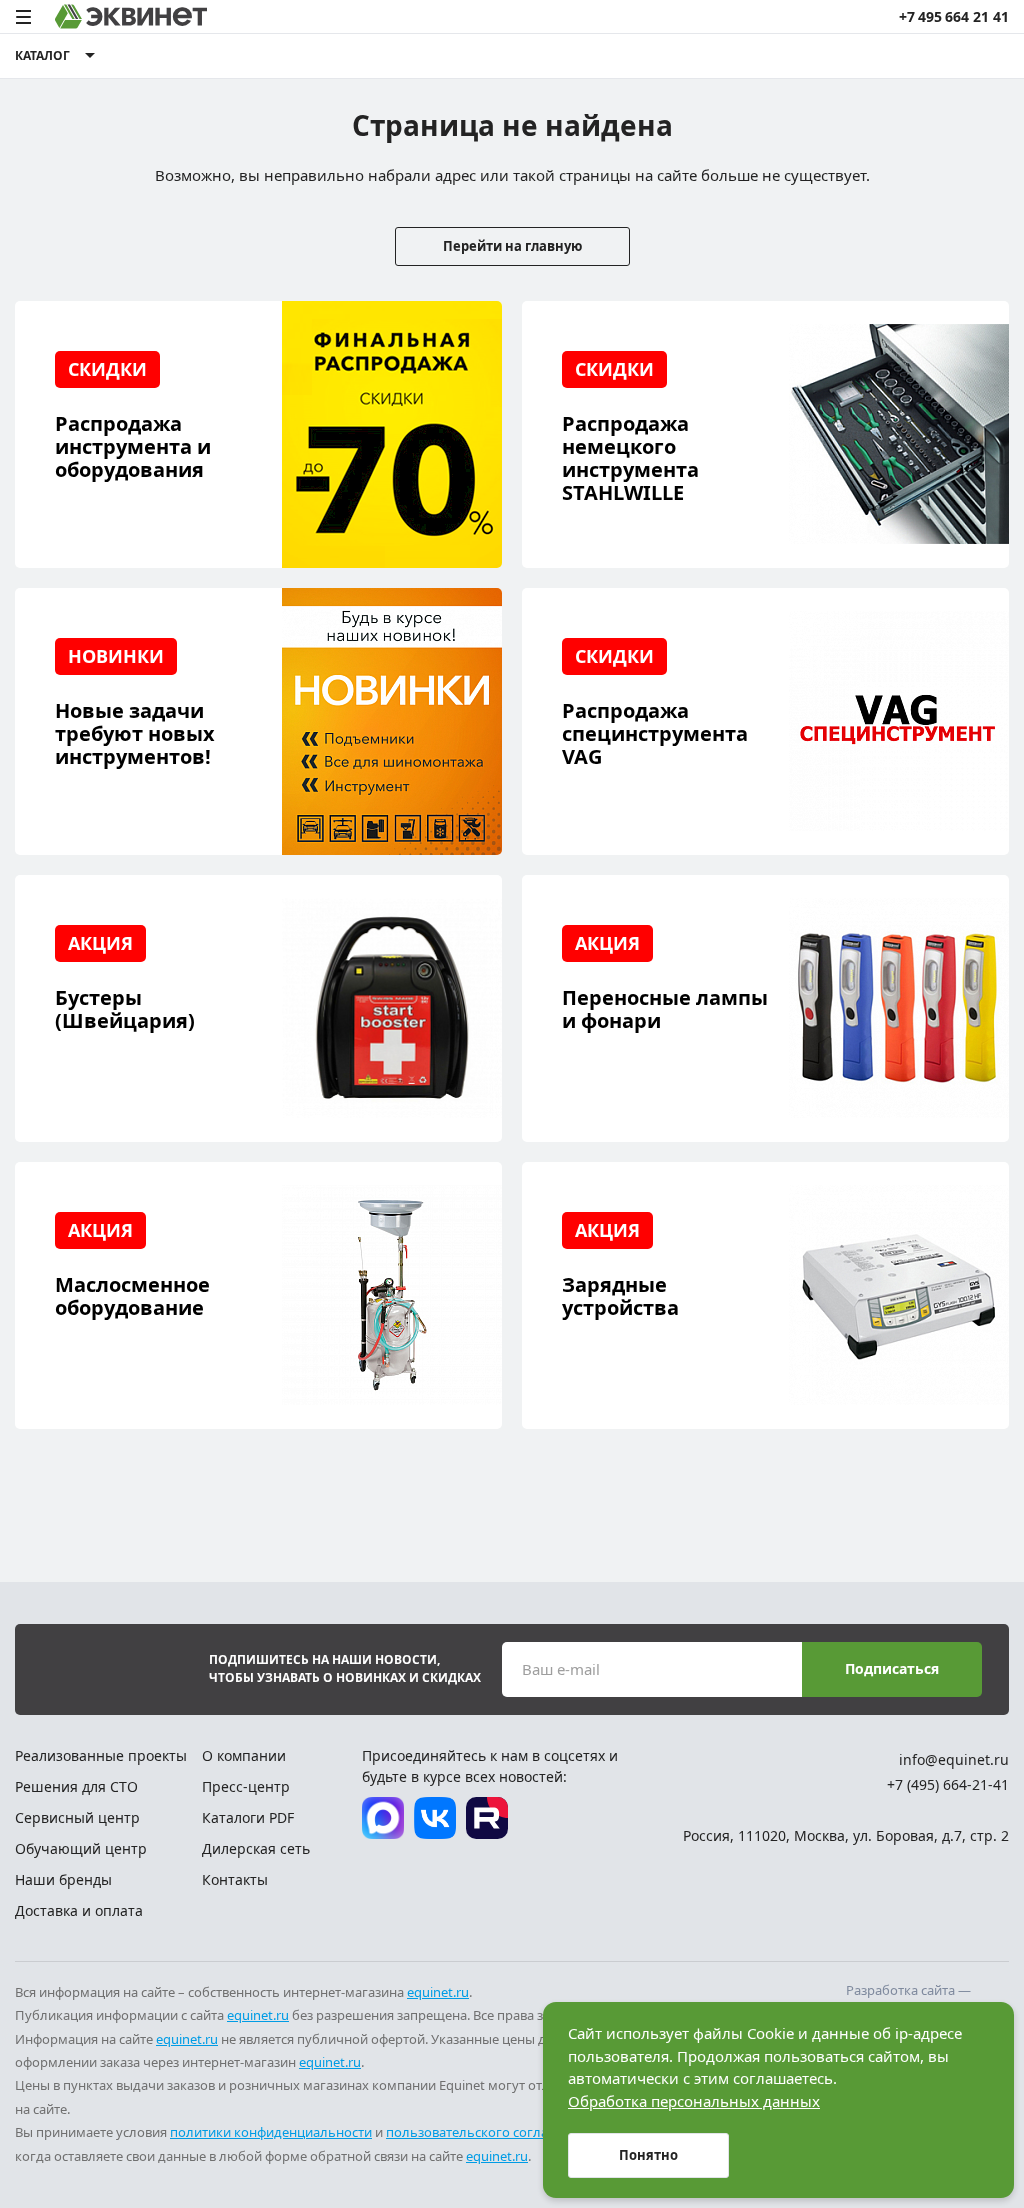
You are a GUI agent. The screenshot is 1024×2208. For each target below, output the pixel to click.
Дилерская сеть (256, 1848)
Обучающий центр (81, 1848)
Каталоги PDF (248, 1817)
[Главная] (131, 16)
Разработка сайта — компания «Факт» (908, 2000)
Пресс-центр (246, 1786)
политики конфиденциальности (271, 2132)
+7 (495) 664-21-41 (948, 1784)
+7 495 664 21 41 (954, 16)
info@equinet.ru (954, 1759)
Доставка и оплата (79, 1910)
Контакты (235, 1879)
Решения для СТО (76, 1786)
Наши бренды (63, 1879)
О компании (244, 1755)
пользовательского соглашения (488, 2132)
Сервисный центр (77, 1817)
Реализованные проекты (101, 1755)
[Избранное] (915, 56)
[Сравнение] (878, 56)
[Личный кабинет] (953, 56)
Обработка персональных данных (694, 2101)
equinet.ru (438, 1992)
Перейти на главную (512, 246)
